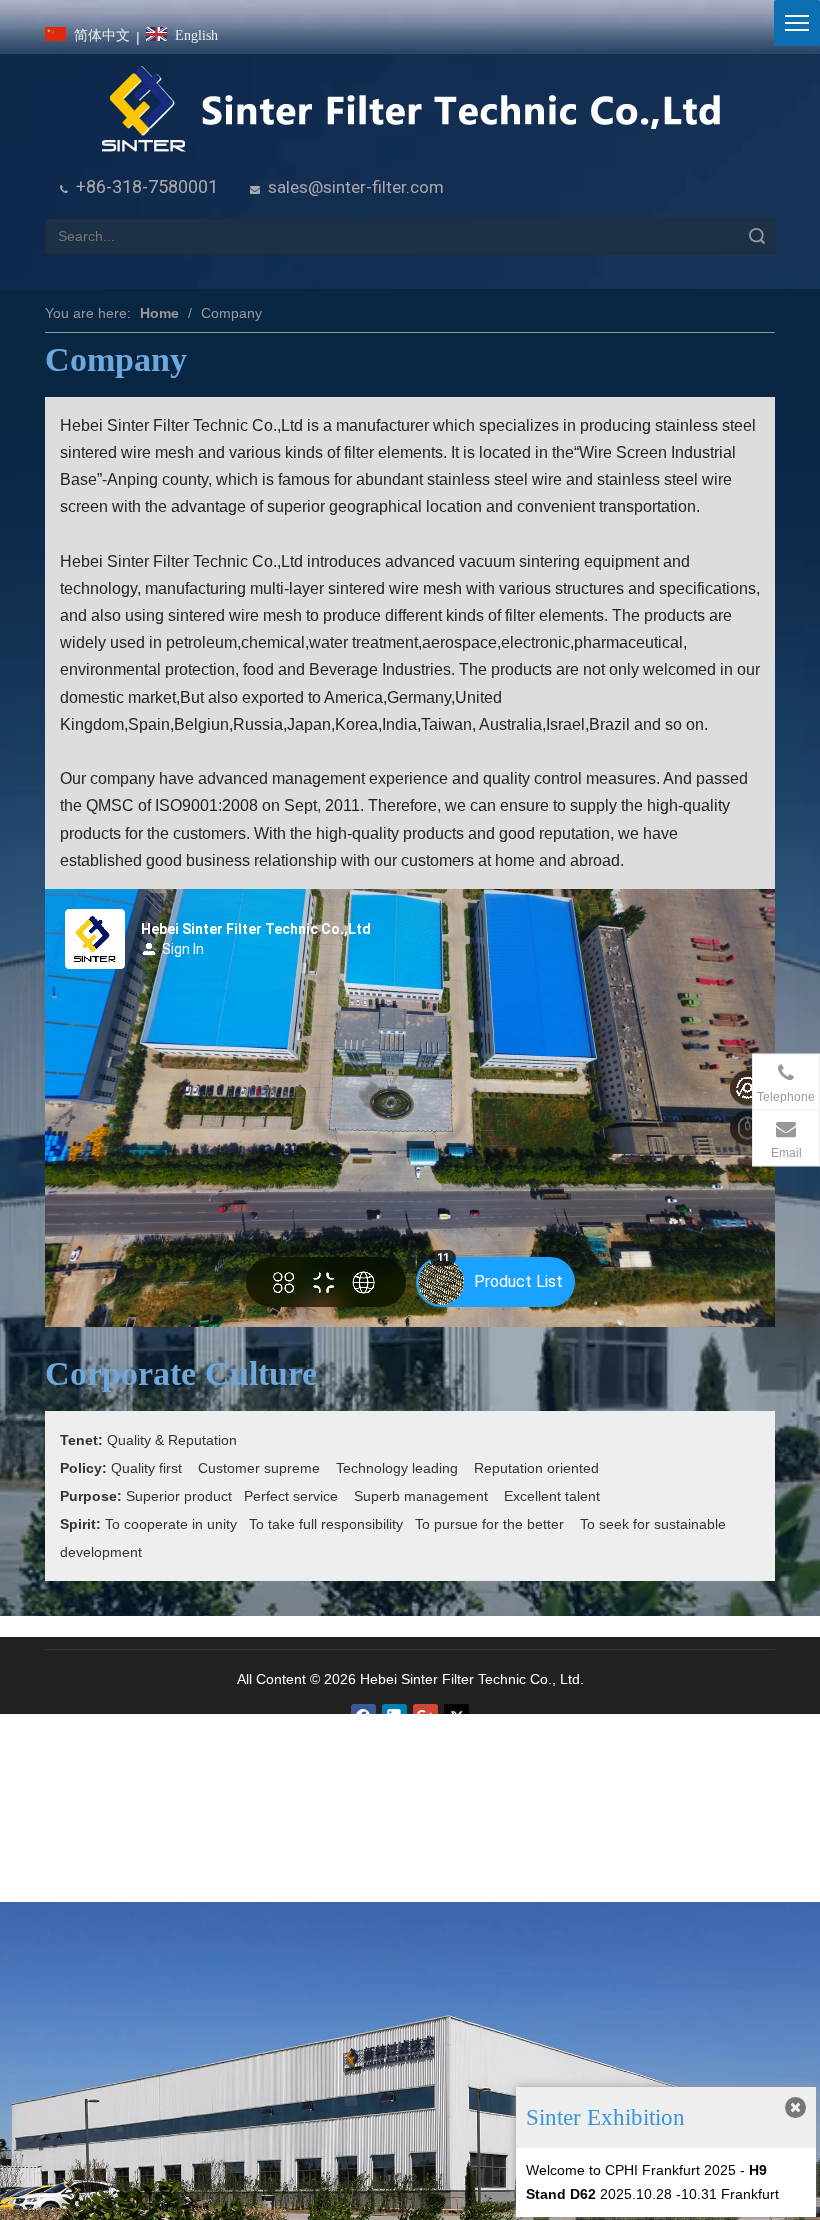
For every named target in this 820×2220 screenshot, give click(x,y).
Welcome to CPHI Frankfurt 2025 (631, 2170)
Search (757, 236)
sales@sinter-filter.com (356, 187)
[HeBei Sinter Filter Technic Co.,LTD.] (410, 110)
